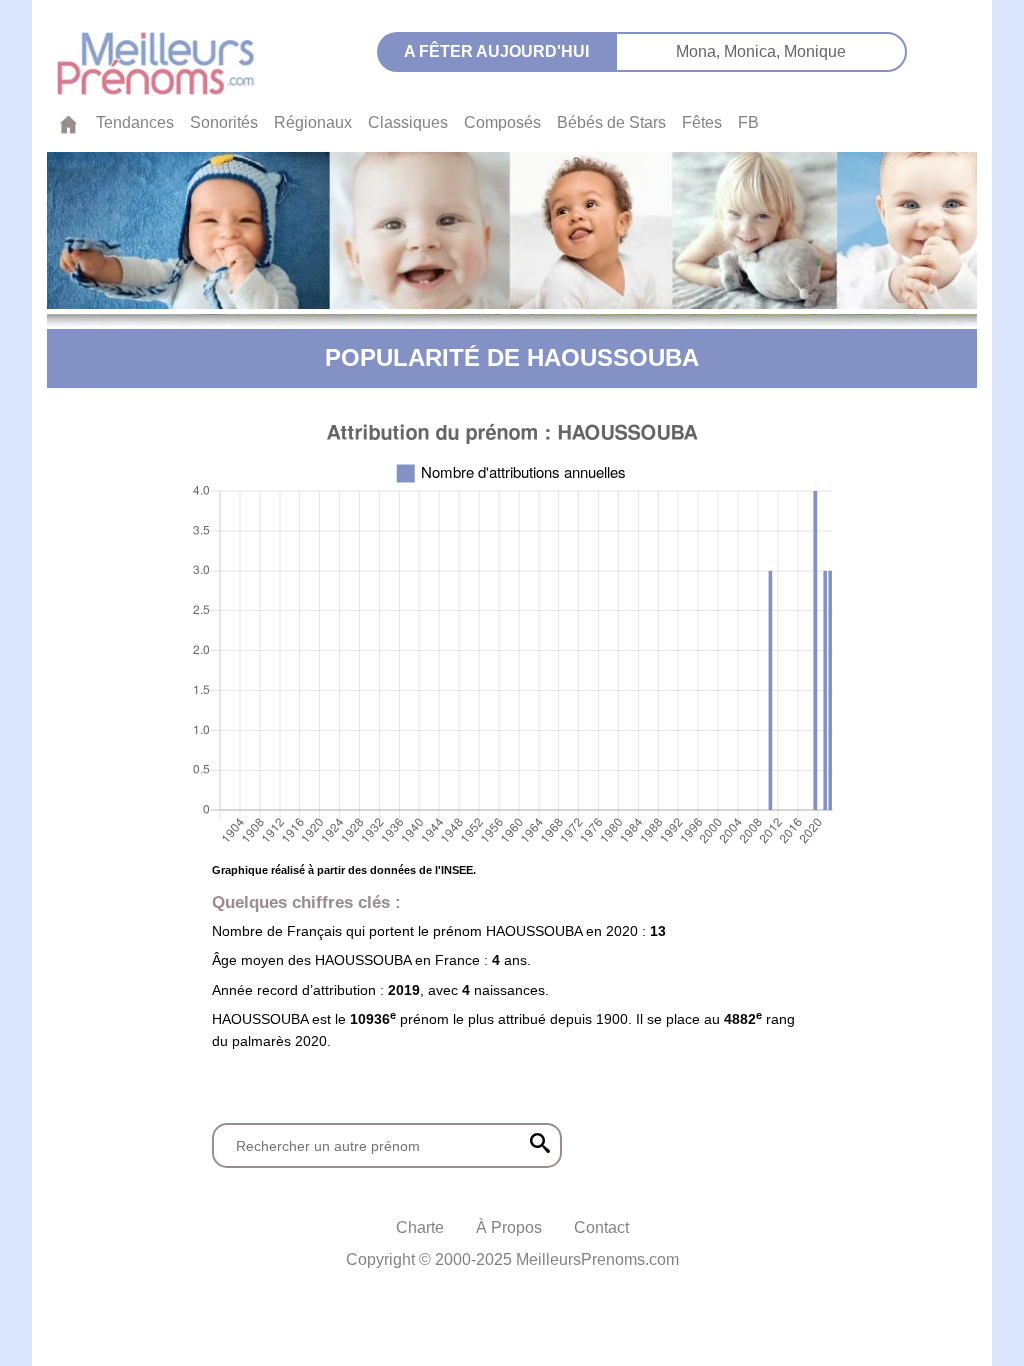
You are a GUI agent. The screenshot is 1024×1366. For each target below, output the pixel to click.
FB (748, 122)
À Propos (509, 1227)
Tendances (135, 122)
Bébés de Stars (611, 122)
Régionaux (313, 122)
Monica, (754, 51)
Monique (815, 51)
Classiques (408, 122)
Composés (502, 122)
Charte (420, 1227)
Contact (601, 1227)
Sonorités (224, 122)
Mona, (700, 51)
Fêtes (702, 122)
